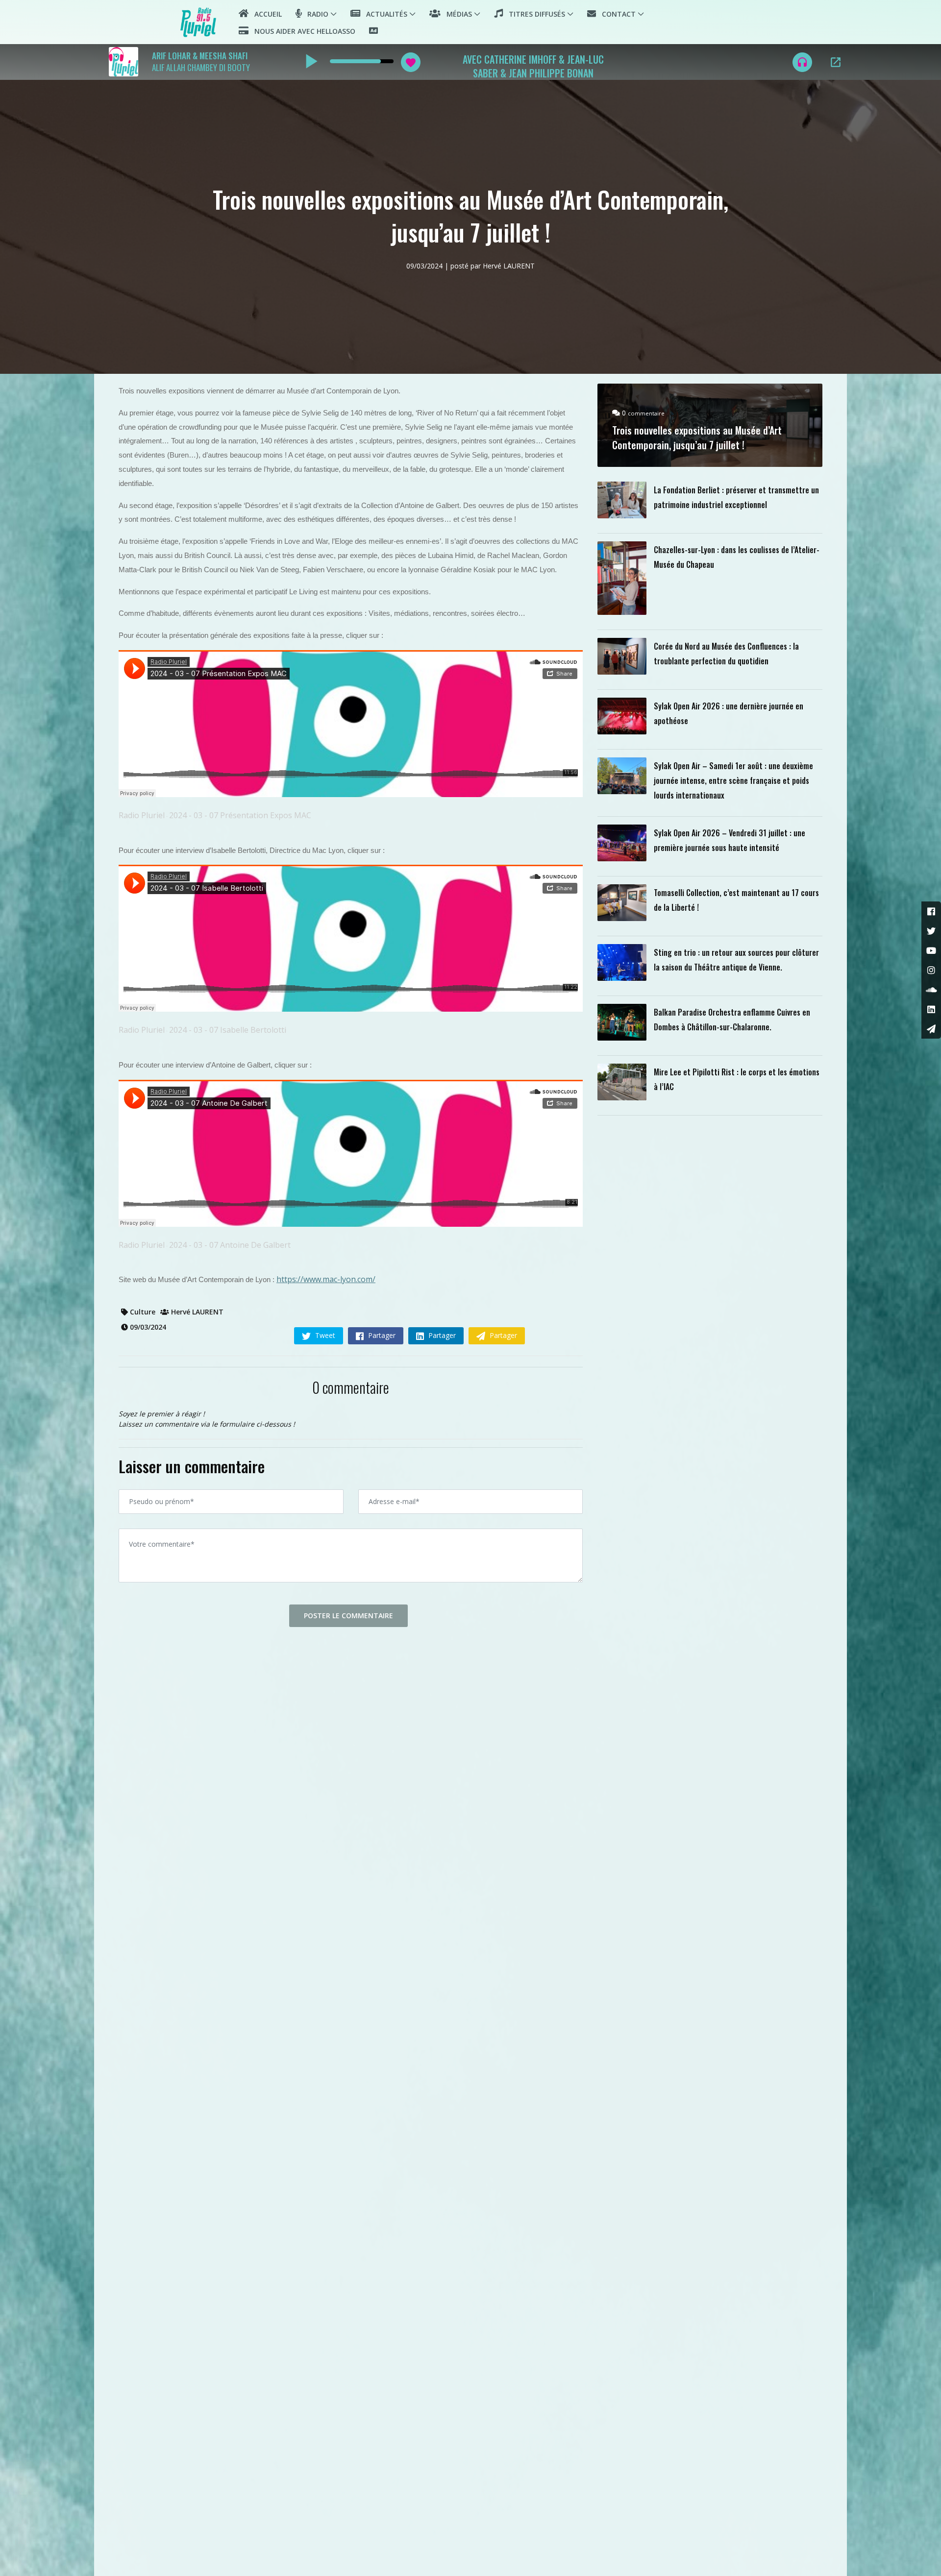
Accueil (265, 14)
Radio (315, 14)
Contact (616, 14)
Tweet (324, 1335)
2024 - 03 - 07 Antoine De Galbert (230, 1245)
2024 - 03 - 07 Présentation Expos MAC (240, 815)
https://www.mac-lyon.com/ (326, 1279)
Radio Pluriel (142, 815)
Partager (381, 1335)
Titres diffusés (534, 14)
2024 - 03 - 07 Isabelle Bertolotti (228, 1030)
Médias (456, 14)
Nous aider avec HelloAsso (302, 31)
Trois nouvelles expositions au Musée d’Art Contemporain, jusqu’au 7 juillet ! (697, 437)
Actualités (384, 14)
